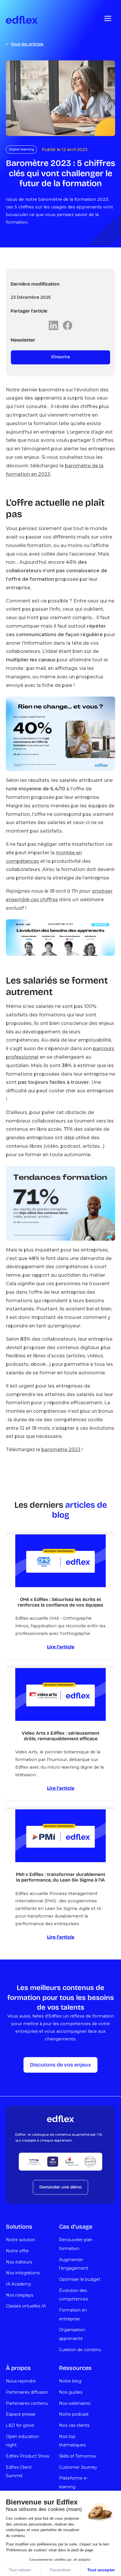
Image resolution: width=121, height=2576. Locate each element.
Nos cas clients (74, 2425)
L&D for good (20, 2425)
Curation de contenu (80, 2350)
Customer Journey (78, 2467)
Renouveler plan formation (76, 2244)
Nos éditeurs (19, 2262)
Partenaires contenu (27, 2403)
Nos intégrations (23, 2273)
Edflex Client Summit (19, 2472)
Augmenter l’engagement (74, 2264)
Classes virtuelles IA (26, 2306)
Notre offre (17, 2251)
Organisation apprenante (72, 2334)
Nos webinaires (75, 2403)
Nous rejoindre (21, 2381)
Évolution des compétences (73, 2295)
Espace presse (21, 2414)
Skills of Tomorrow (78, 2456)
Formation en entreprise (73, 2315)
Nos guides (71, 2392)
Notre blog (70, 2381)
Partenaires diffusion (27, 2392)
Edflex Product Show (28, 2456)
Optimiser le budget (80, 2279)
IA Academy (19, 2284)
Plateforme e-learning (73, 2482)
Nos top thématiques (72, 2441)
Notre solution (21, 2240)
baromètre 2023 (61, 1450)
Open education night (22, 2441)
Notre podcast (74, 2414)
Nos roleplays (20, 2295)
